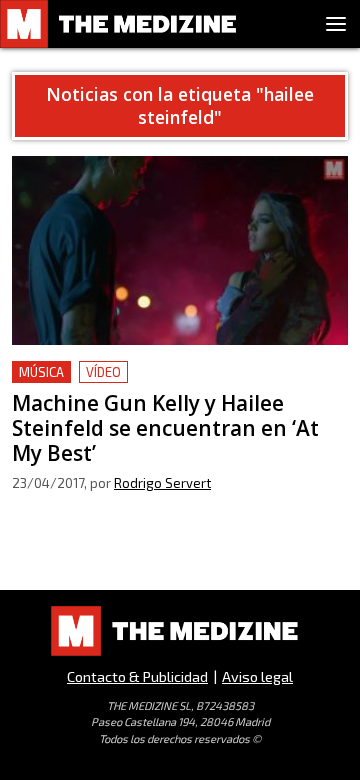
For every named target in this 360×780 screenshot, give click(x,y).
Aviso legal (257, 676)
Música (41, 372)
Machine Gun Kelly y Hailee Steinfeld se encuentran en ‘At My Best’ (156, 384)
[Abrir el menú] (336, 24)
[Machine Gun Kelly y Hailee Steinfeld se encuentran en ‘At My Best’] (180, 250)
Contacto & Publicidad (137, 676)
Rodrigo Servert (162, 483)
